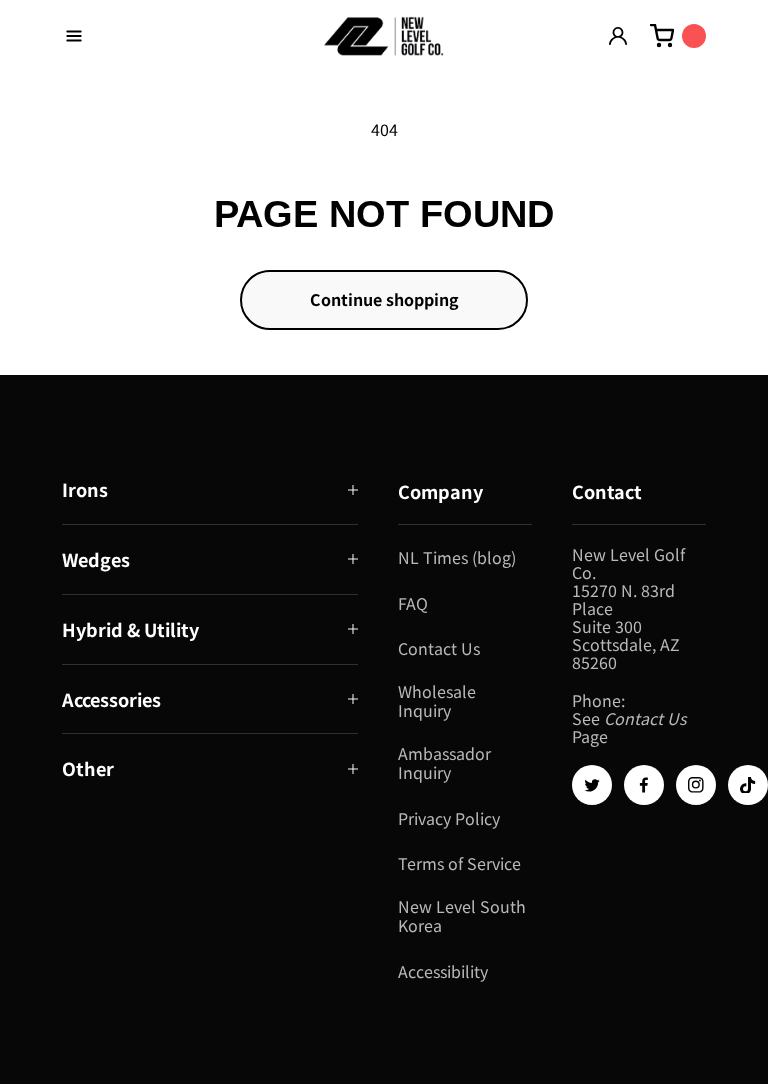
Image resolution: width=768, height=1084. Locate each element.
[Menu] (74, 36)
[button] (210, 489)
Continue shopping (384, 299)
